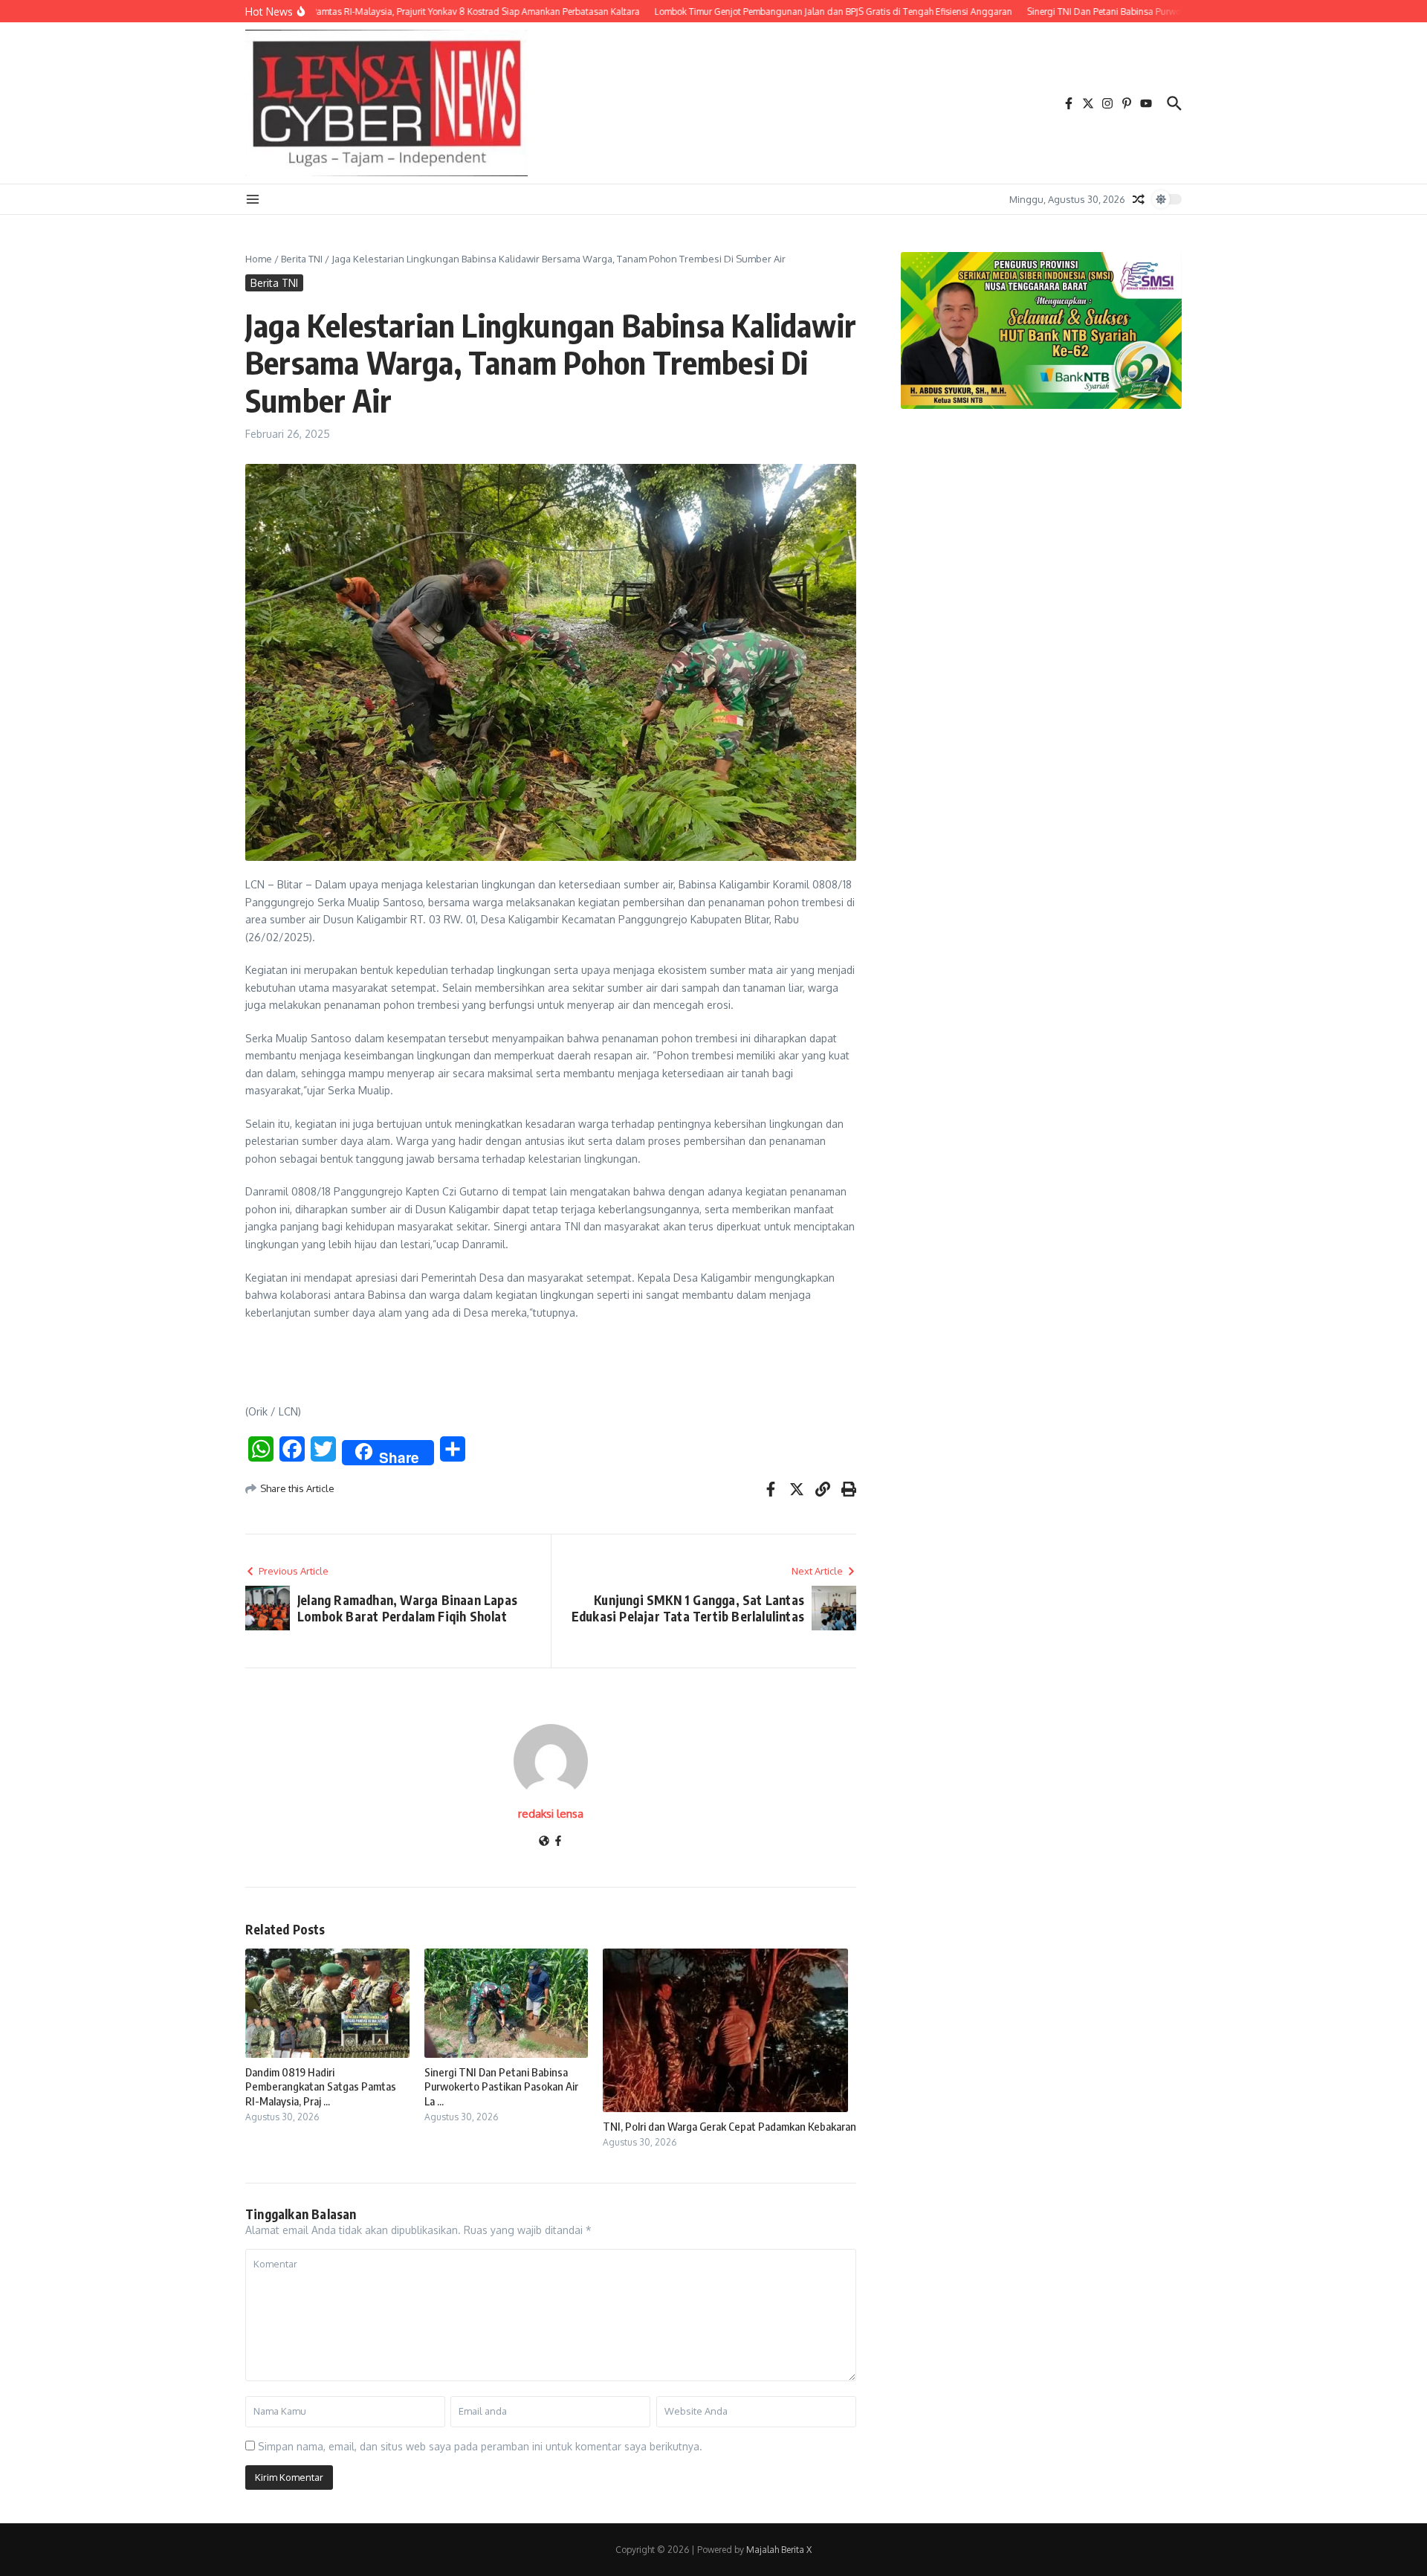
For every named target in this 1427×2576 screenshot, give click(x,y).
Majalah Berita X (779, 2550)
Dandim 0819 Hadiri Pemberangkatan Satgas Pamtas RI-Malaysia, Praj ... (321, 2086)
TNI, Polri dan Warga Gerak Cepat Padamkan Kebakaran (729, 2126)
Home (259, 259)
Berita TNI (302, 259)
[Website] (544, 1842)
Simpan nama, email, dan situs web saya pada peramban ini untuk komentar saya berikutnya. (480, 2446)
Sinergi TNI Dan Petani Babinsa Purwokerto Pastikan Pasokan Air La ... (501, 2086)
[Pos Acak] (1139, 199)
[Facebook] (558, 1842)
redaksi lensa (551, 1814)
